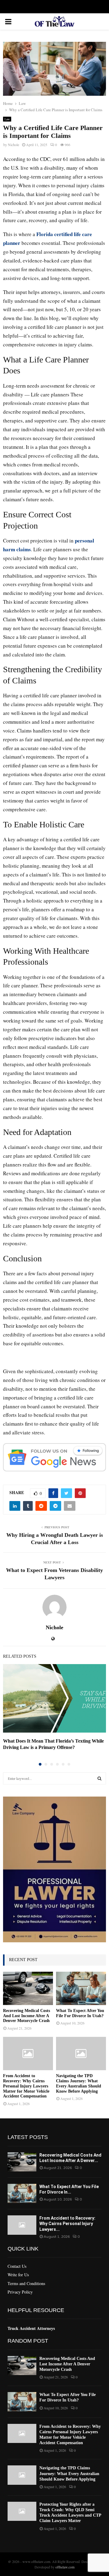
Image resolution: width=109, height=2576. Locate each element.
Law (7, 119)
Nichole (13, 145)
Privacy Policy (20, 2292)
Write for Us (18, 2275)
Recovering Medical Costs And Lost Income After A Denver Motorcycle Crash (26, 2016)
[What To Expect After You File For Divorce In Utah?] (81, 1988)
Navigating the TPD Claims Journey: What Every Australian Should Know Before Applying (79, 2083)
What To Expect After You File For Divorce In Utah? (80, 2013)
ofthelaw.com (65, 2567)
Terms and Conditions (26, 2283)
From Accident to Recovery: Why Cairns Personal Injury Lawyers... (67, 2224)
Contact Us (17, 2266)
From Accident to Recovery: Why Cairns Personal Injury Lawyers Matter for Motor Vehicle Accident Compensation (26, 2086)
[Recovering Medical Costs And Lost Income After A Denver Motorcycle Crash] (28, 1988)
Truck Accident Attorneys (31, 2328)
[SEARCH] (99, 1778)
